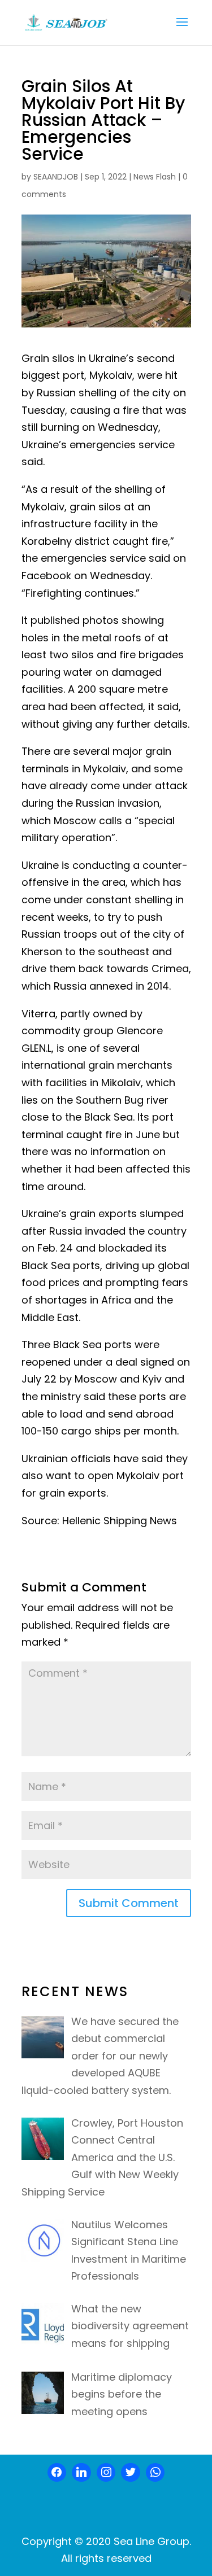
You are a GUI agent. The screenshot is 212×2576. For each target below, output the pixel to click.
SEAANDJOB (56, 177)
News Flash (155, 177)
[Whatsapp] (155, 2473)
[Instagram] (106, 2473)
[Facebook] (57, 2473)
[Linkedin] (81, 2473)
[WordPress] (131, 2473)
